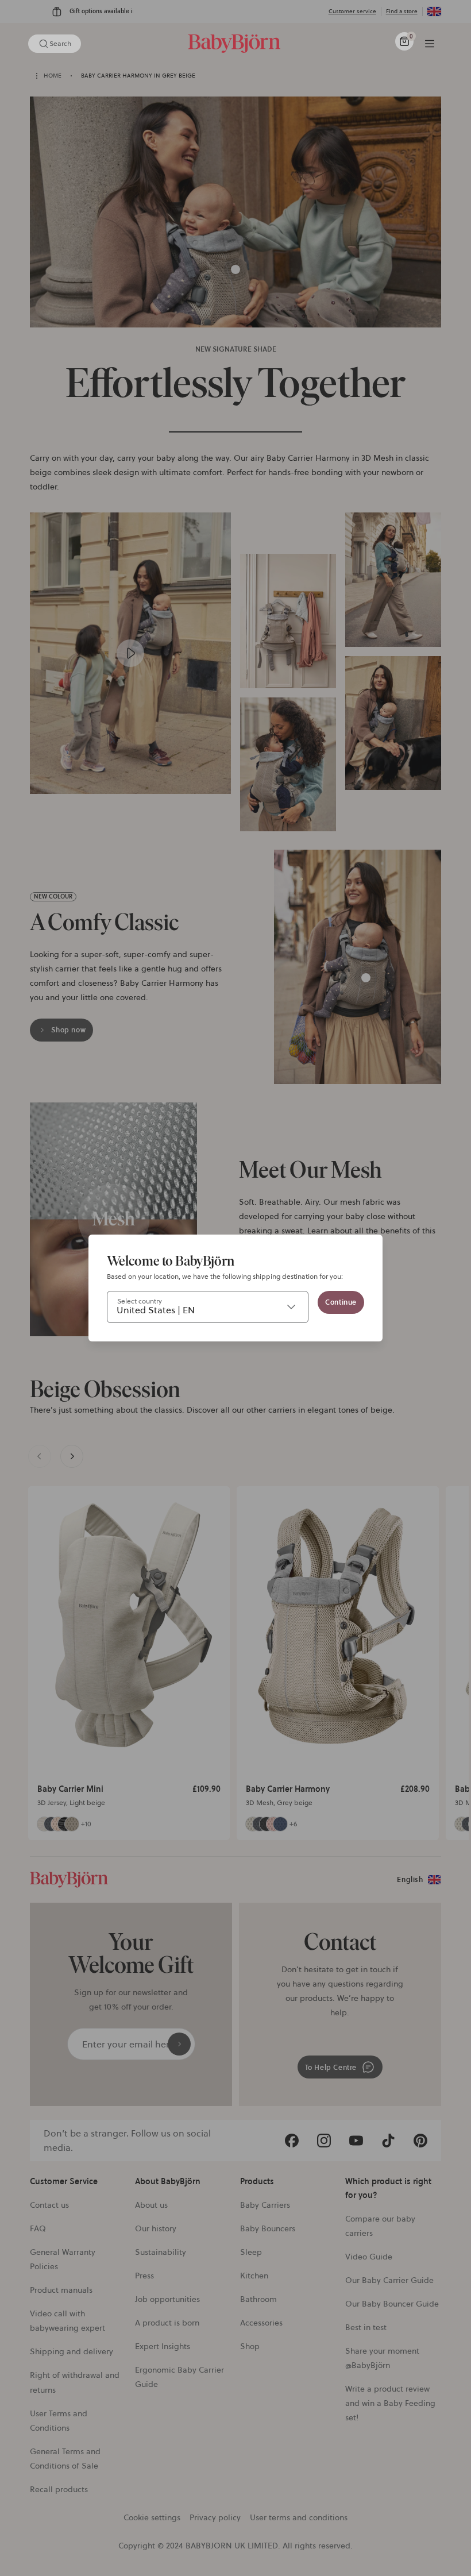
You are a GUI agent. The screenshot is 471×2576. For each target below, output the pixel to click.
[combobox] (208, 1307)
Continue (341, 1302)
